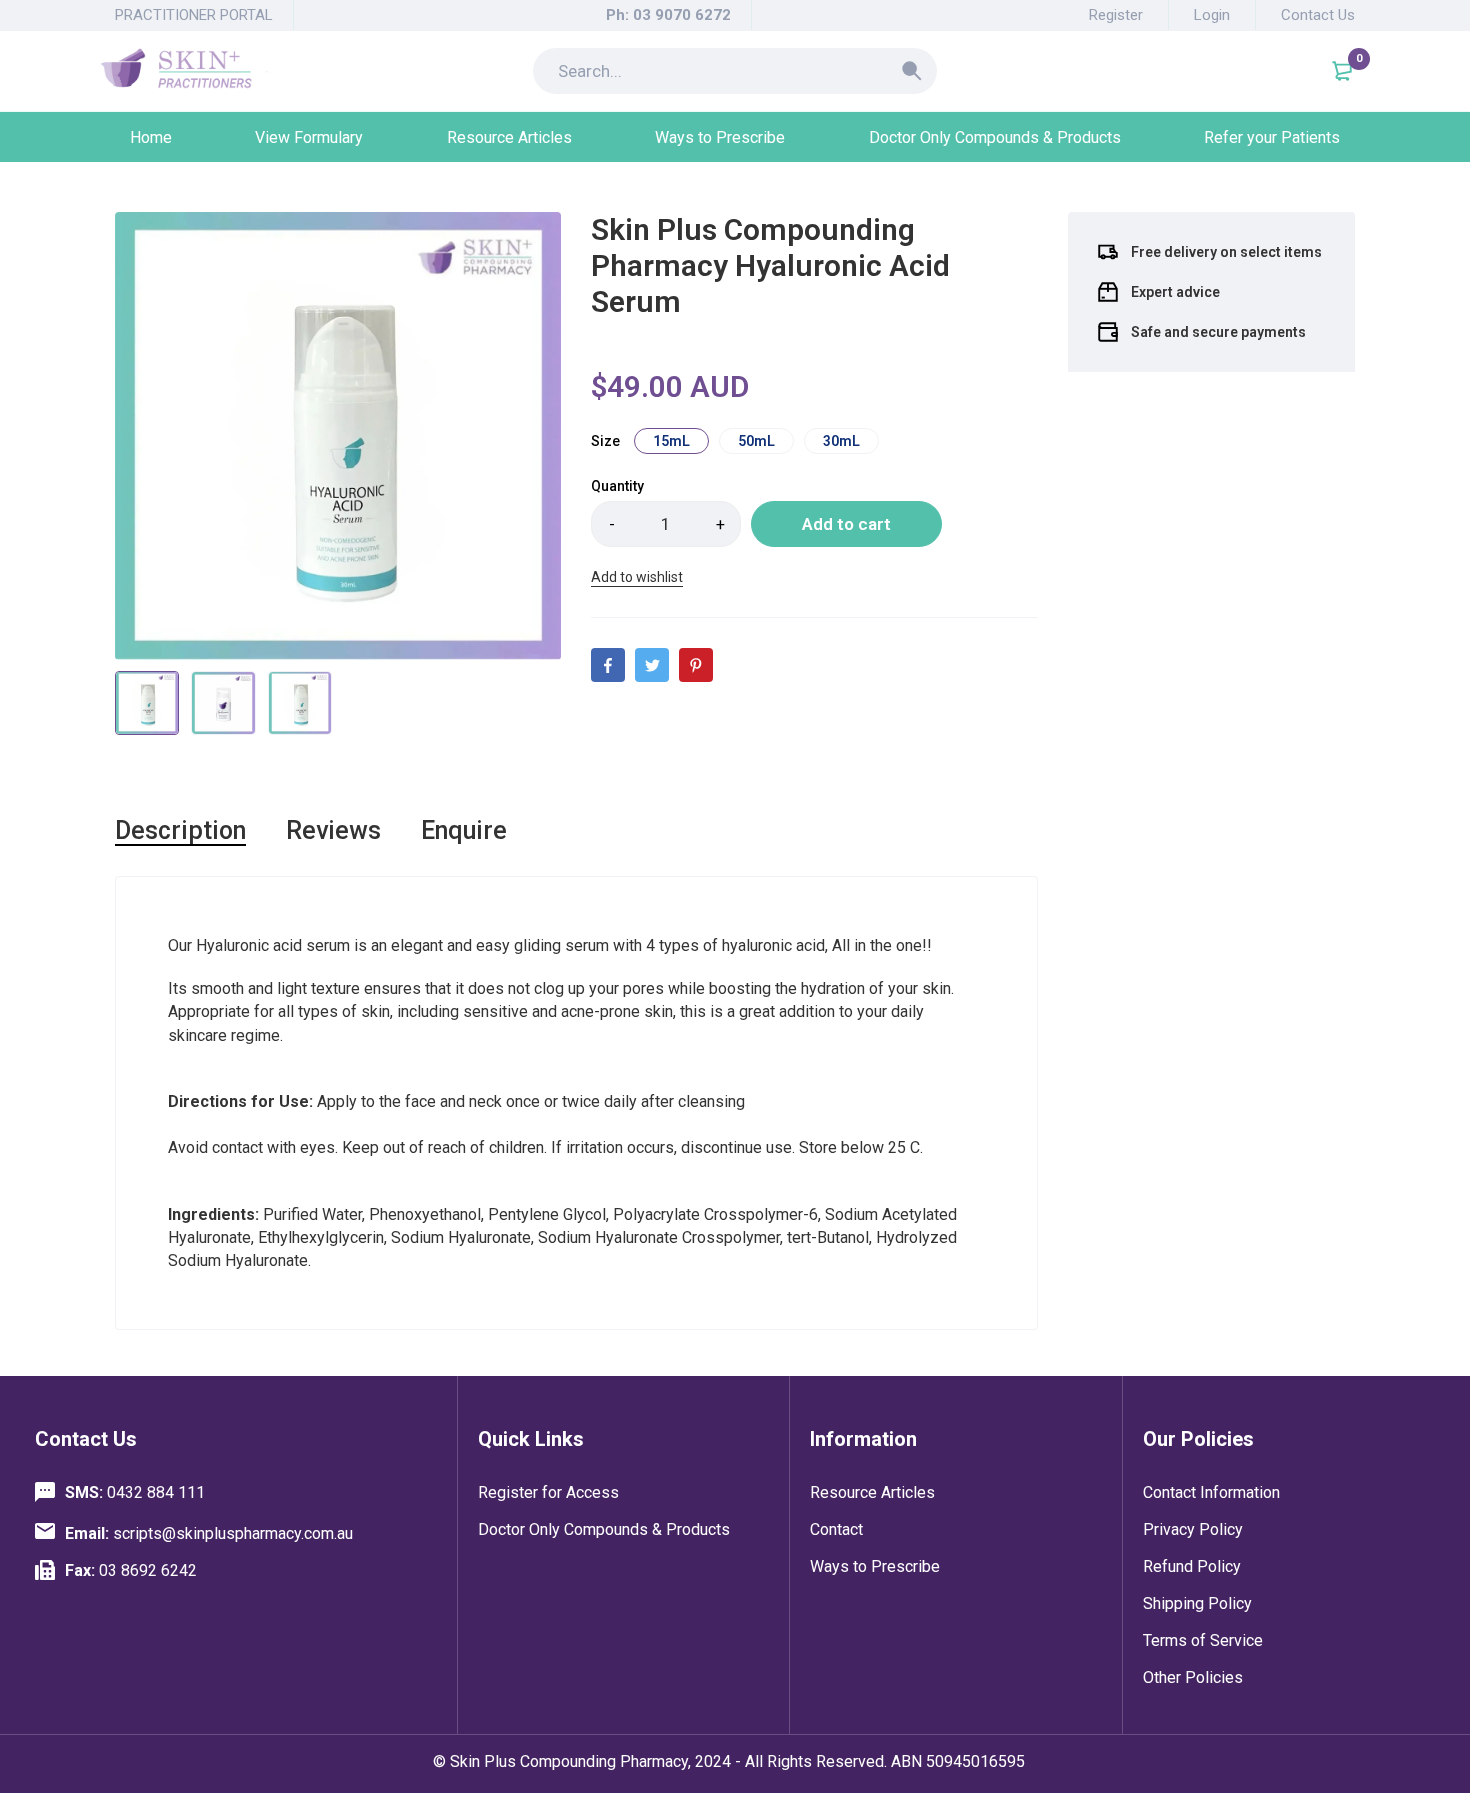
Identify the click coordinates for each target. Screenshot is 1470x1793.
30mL (841, 441)
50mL (756, 441)
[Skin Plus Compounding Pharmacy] (184, 71)
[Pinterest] (696, 665)
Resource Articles (872, 1492)
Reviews (333, 830)
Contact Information (1211, 1492)
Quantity (617, 486)
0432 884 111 (135, 1492)
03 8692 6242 (131, 1570)
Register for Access (548, 1492)
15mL (671, 441)
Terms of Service (1203, 1640)
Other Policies (1193, 1677)
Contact (836, 1529)
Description (180, 830)
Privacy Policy (1193, 1529)
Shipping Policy (1197, 1603)
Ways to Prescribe (875, 1566)
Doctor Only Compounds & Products (604, 1529)
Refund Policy (1192, 1566)
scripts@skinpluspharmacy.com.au (209, 1533)
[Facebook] (608, 665)
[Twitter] (652, 665)
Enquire (464, 830)
